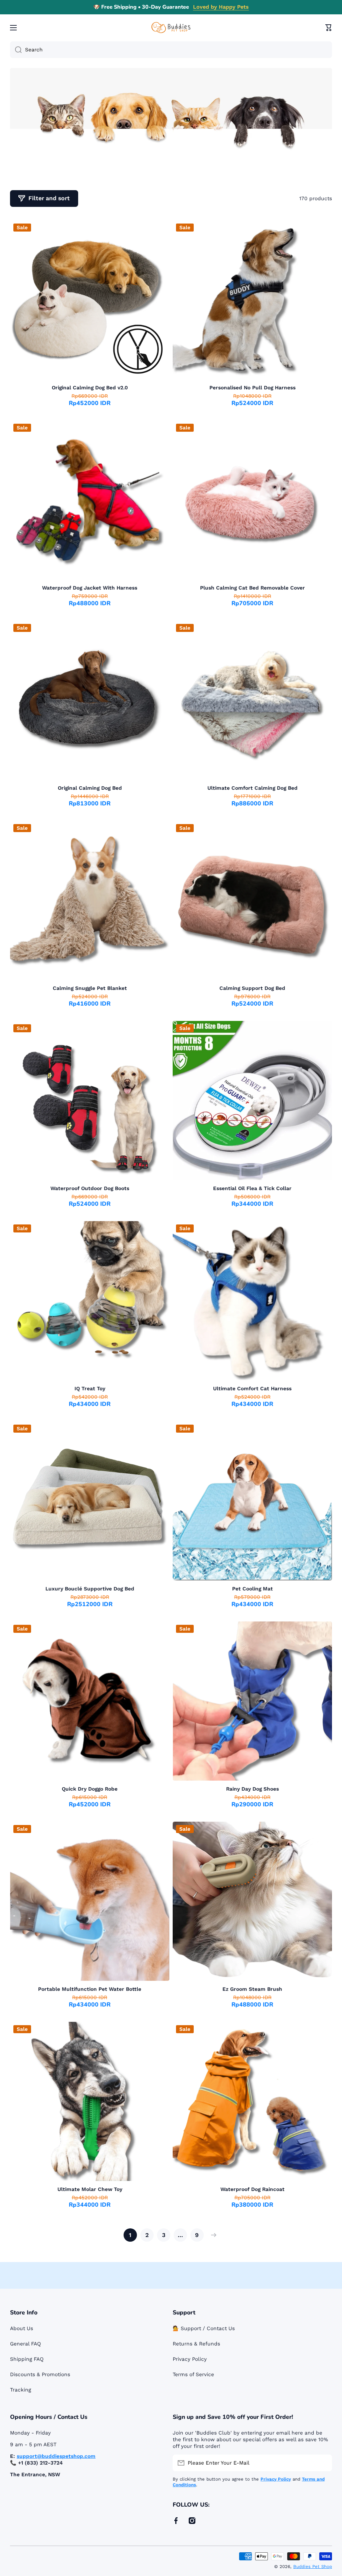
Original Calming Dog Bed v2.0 (90, 388)
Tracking (21, 2390)
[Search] (16, 50)
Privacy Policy (190, 2359)
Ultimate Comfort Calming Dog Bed (252, 788)
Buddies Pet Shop (313, 2566)
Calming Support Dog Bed (252, 988)
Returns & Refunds (196, 2344)
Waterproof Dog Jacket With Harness (90, 588)
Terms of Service (193, 2374)
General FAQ (26, 2344)
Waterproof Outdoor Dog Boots (90, 1188)
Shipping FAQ (27, 2359)
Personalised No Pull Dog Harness (252, 388)
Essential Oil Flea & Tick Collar (252, 1188)
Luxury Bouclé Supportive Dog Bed (90, 1589)
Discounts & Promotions (40, 2374)
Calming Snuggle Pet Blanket (90, 988)
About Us (22, 2328)
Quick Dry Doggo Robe (90, 1789)
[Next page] (212, 2235)
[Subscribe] (324, 2463)
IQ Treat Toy (90, 1389)
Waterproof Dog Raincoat (252, 2189)
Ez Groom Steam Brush (252, 1989)
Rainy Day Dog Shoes (252, 1789)
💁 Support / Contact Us (204, 2328)
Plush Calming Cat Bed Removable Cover (252, 588)
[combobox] (171, 50)
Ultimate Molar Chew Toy (90, 2189)
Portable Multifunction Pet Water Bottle (90, 1989)
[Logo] (171, 28)
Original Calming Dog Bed (90, 788)
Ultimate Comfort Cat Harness (252, 1389)
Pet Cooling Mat (252, 1589)
